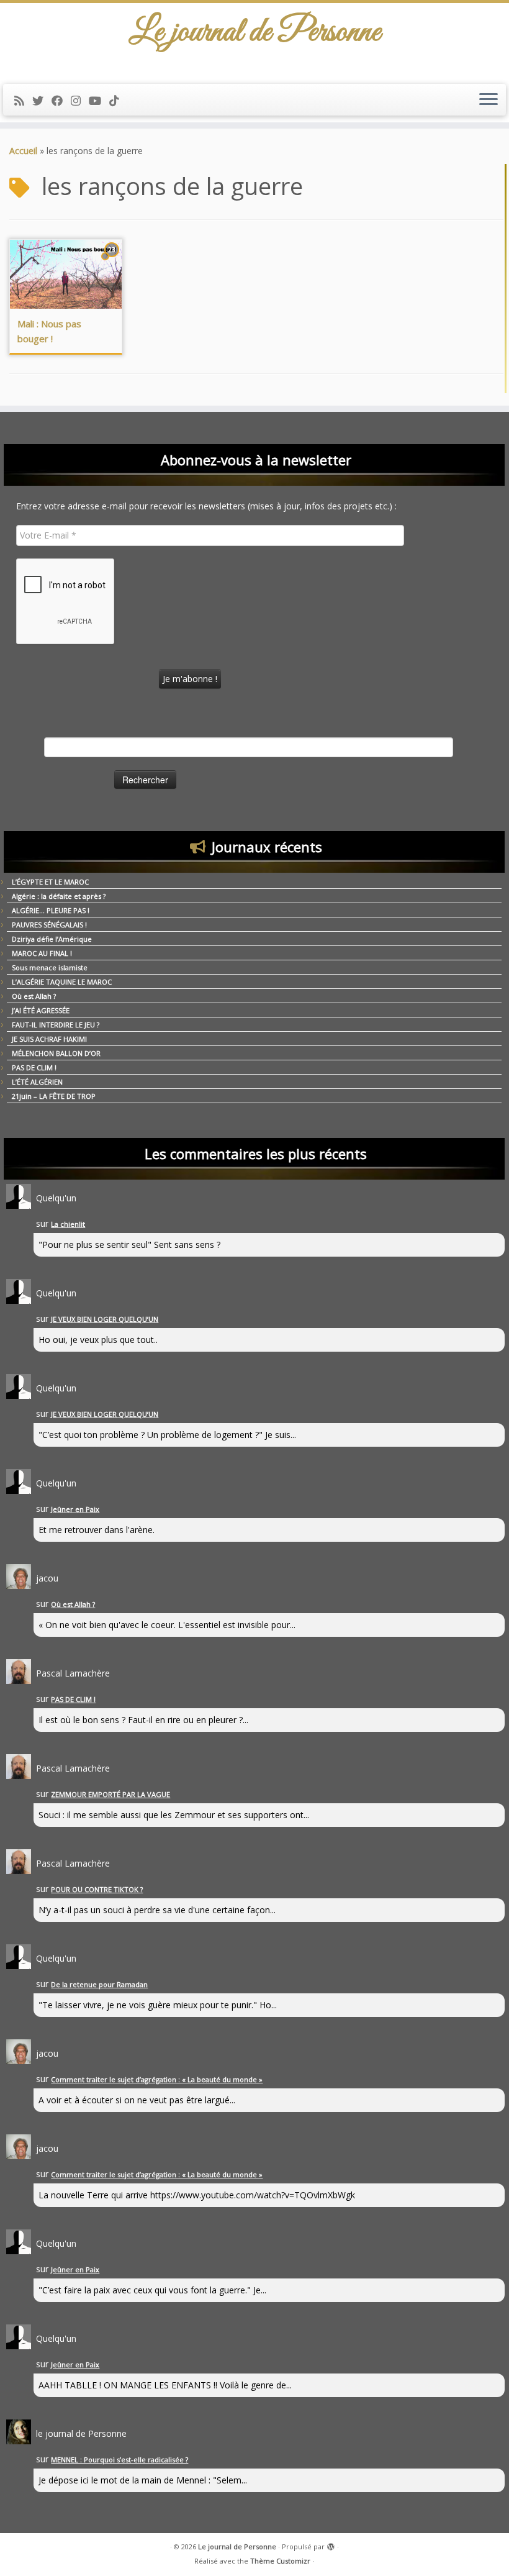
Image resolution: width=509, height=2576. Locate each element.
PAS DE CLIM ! (34, 1067)
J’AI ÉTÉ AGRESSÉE (41, 1010)
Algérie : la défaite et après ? (59, 896)
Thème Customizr (280, 2561)
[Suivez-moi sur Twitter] (42, 101)
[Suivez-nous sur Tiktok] (118, 101)
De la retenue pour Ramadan (99, 1984)
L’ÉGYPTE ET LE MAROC (50, 882)
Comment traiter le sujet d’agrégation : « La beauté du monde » (157, 2079)
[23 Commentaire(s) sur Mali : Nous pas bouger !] (113, 261)
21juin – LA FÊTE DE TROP (54, 1096)
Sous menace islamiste (50, 967)
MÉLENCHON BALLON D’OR (56, 1053)
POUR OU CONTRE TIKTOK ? (97, 1889)
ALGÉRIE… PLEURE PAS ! (51, 910)
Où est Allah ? (34, 996)
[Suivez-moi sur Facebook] (61, 101)
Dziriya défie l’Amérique (52, 939)
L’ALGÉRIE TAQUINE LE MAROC (62, 982)
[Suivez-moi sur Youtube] (99, 101)
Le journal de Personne (237, 2546)
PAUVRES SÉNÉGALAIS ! (49, 925)
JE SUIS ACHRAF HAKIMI (49, 1039)
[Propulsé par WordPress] (331, 2544)
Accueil (23, 151)
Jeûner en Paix (75, 1509)
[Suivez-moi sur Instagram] (80, 101)
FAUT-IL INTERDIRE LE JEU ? (56, 1025)
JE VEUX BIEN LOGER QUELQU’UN (105, 1319)
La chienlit (68, 1224)
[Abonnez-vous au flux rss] (23, 101)
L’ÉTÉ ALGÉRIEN (37, 1082)
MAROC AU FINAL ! (42, 953)
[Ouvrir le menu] (489, 100)
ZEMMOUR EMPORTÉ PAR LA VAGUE (110, 1794)
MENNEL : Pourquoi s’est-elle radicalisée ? (119, 2460)
